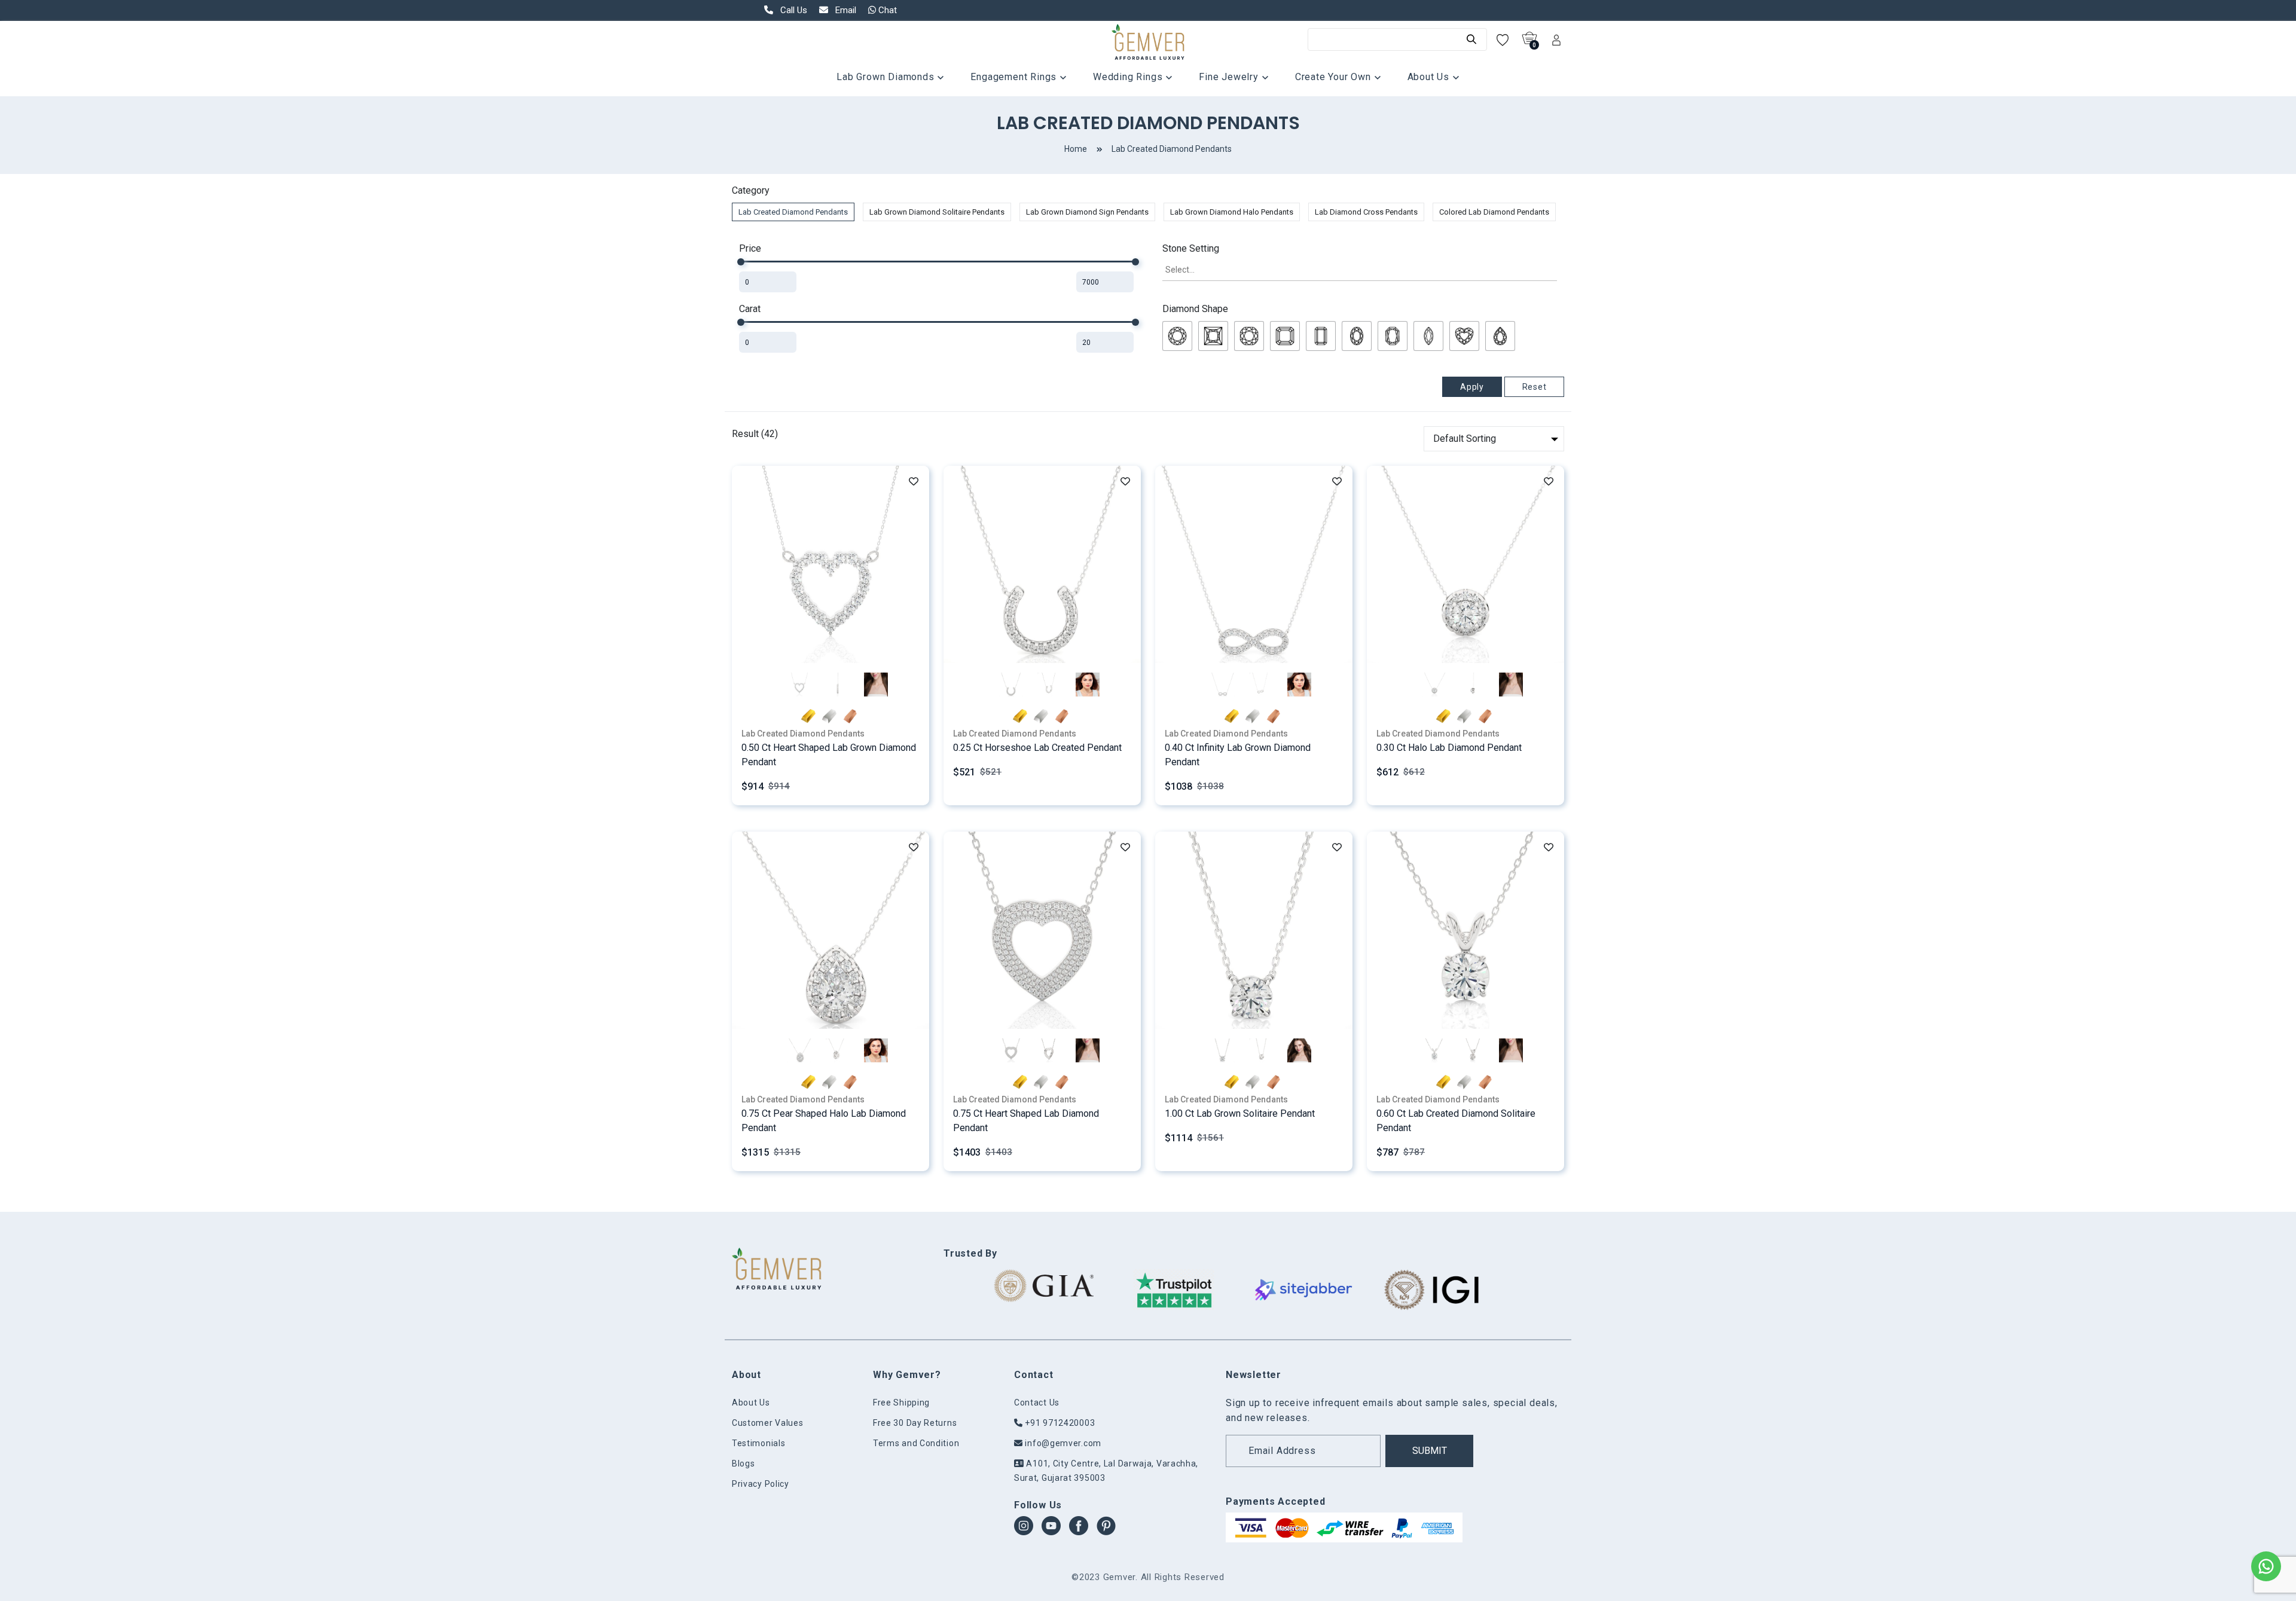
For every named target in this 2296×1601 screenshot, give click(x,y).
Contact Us (1037, 1403)
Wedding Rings (1129, 77)
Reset (1535, 387)
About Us (1430, 77)
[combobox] (1360, 271)
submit (1430, 1451)
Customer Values (768, 1423)
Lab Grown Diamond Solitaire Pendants (937, 212)
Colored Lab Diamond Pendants (1494, 212)
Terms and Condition (916, 1443)
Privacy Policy (761, 1484)
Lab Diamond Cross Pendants (1366, 212)
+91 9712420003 (1059, 1423)
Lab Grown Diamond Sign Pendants (1087, 212)
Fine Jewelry (1230, 77)
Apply (1472, 387)
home (1076, 149)
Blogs (744, 1463)
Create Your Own (1335, 77)
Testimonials (758, 1443)
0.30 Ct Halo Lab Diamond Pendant (1449, 748)
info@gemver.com (1062, 1443)
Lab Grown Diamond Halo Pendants (1232, 212)
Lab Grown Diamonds (887, 77)
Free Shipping (901, 1403)
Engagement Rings (1015, 77)
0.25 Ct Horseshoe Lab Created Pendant (1037, 748)
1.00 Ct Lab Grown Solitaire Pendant (1240, 1113)
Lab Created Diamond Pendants (1172, 149)
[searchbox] (1360, 270)
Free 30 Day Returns (915, 1423)
